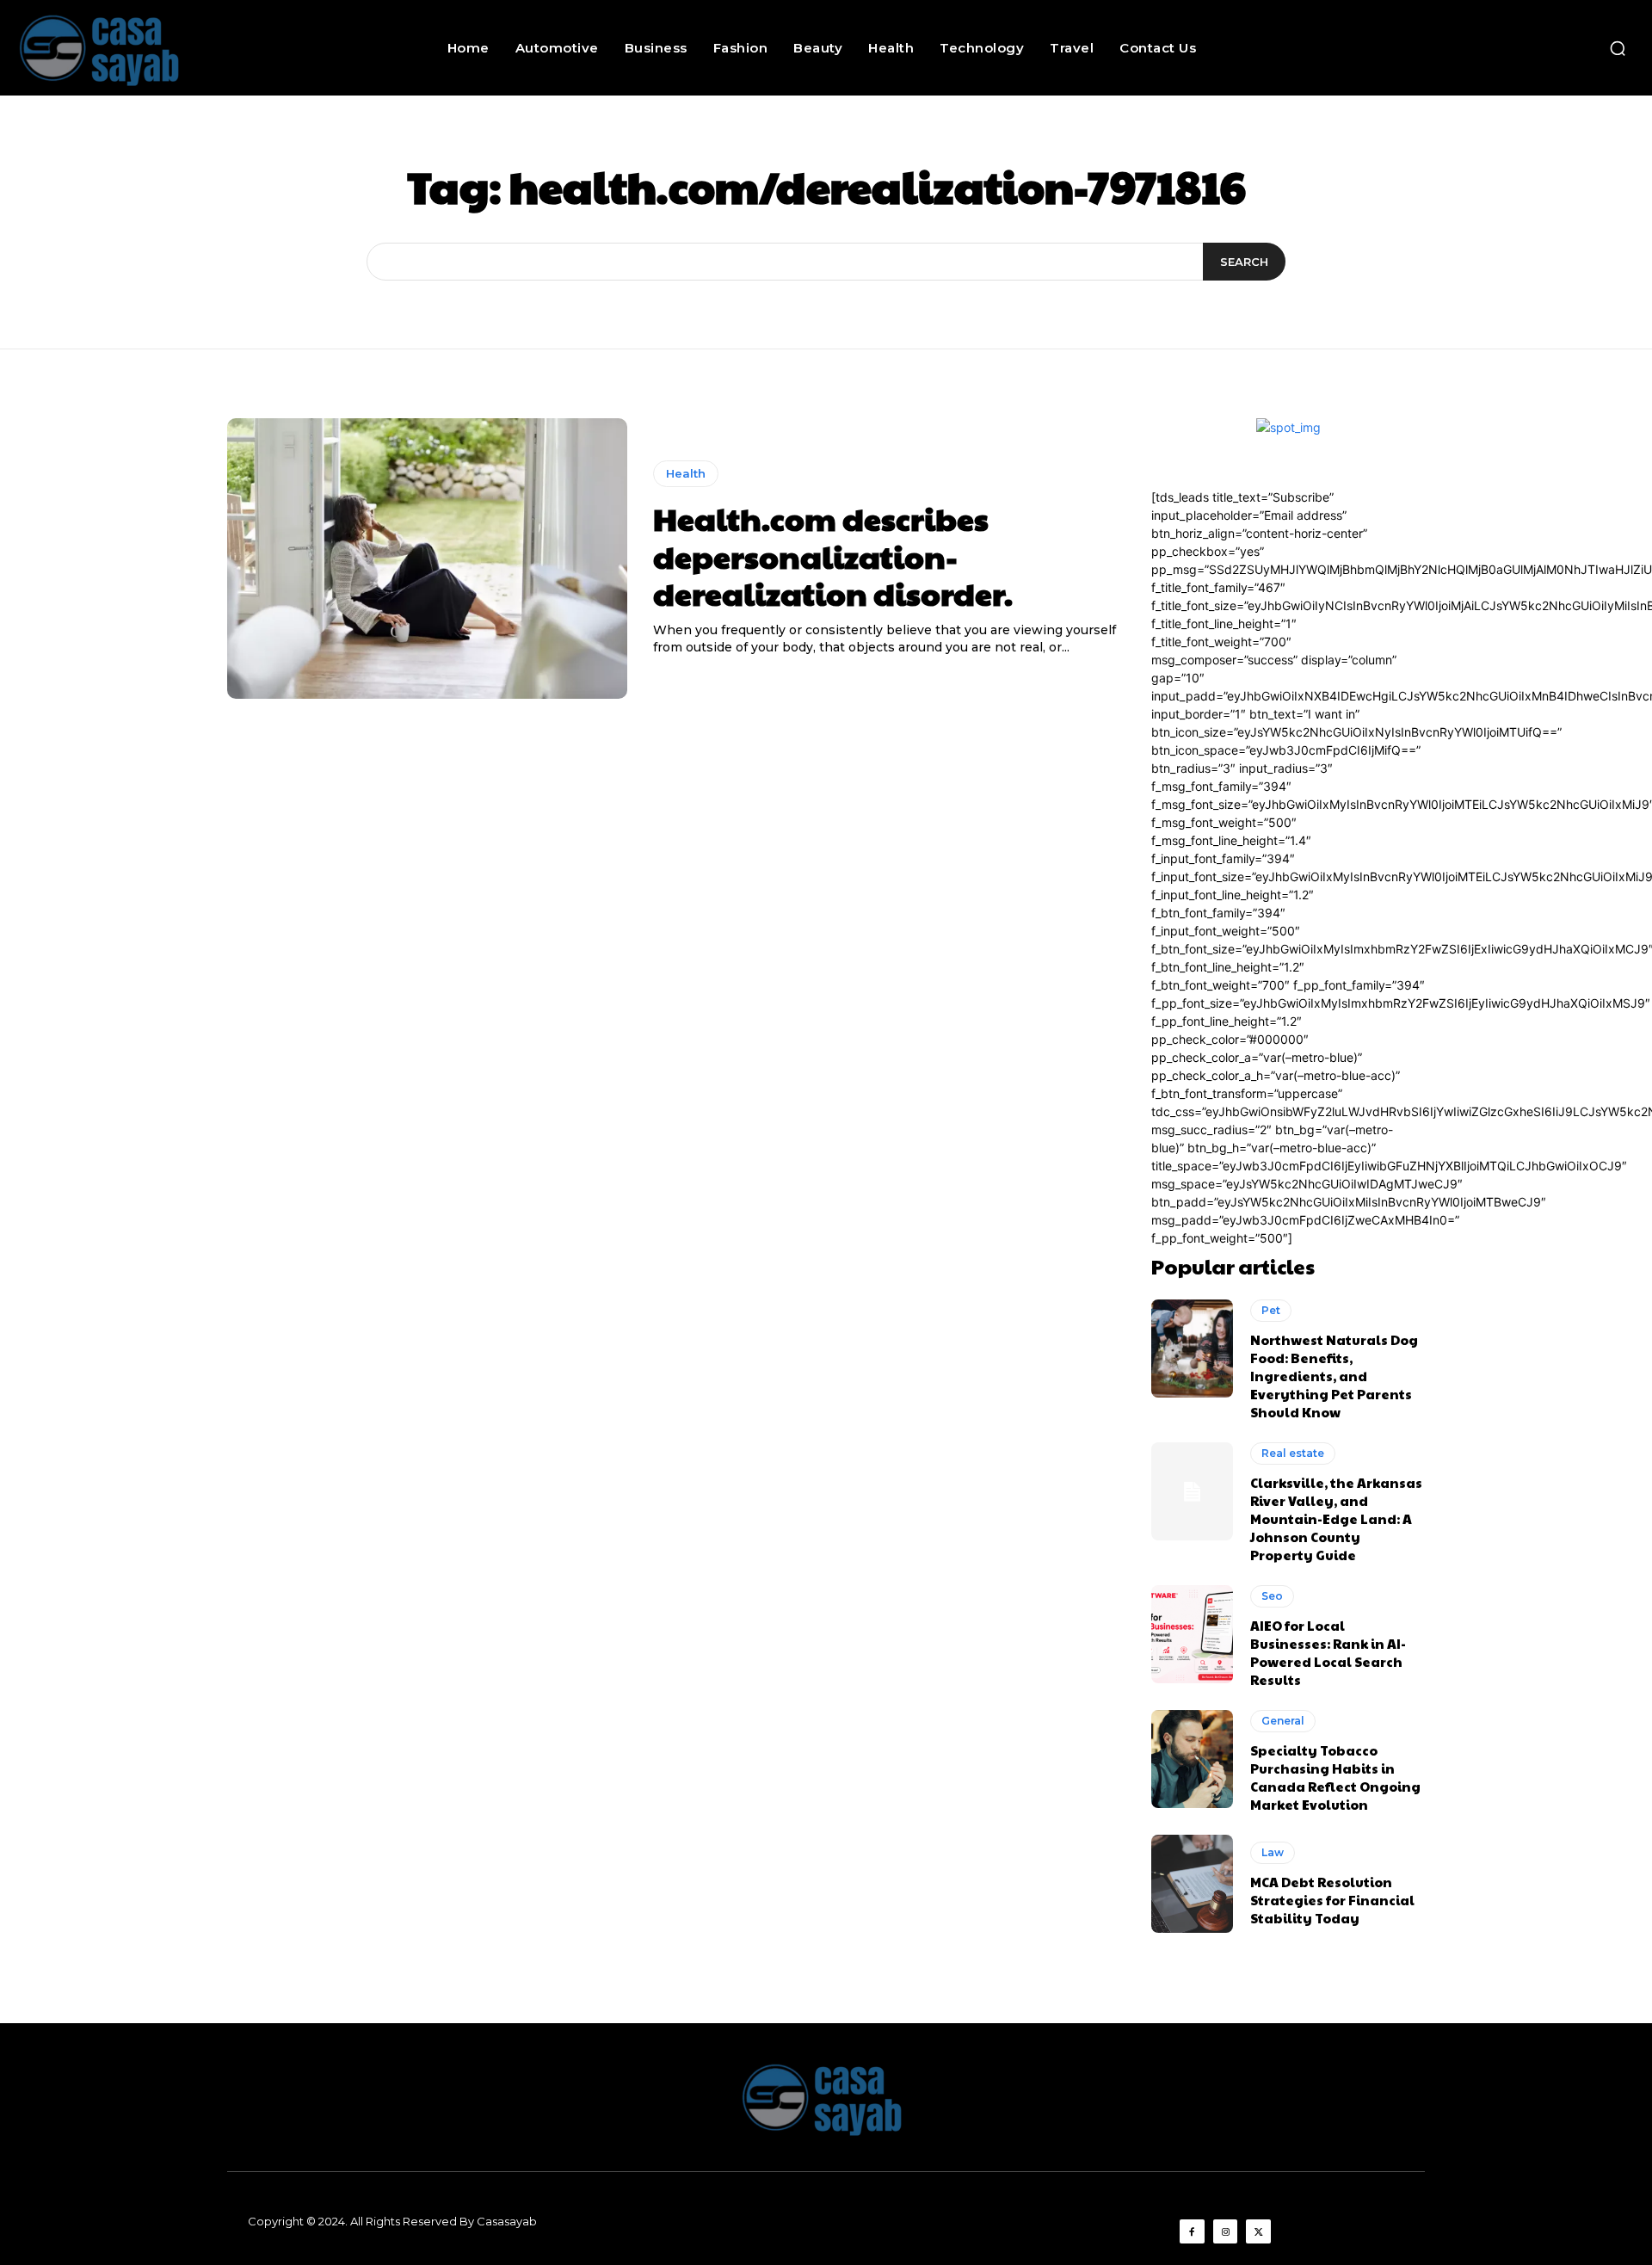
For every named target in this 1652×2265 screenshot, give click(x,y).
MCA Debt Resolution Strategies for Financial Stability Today (1332, 1900)
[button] (1618, 48)
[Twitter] (1258, 2232)
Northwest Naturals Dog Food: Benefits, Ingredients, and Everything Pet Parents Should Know (1334, 1376)
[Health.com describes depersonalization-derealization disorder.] (427, 559)
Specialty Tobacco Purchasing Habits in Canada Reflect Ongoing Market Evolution (1335, 1777)
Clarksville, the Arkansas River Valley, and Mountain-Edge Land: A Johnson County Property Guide (1336, 1518)
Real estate (1293, 1453)
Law (1273, 1852)
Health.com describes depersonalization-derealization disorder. (833, 555)
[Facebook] (1192, 2232)
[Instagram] (1226, 2232)
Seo (1272, 1596)
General (1283, 1721)
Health (686, 473)
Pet (1271, 1310)
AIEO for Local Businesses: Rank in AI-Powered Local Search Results (1328, 1652)
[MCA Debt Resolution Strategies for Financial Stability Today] (1192, 1884)
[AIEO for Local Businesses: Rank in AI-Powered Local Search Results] (1192, 1634)
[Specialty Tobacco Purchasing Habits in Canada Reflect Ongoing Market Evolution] (1192, 1759)
